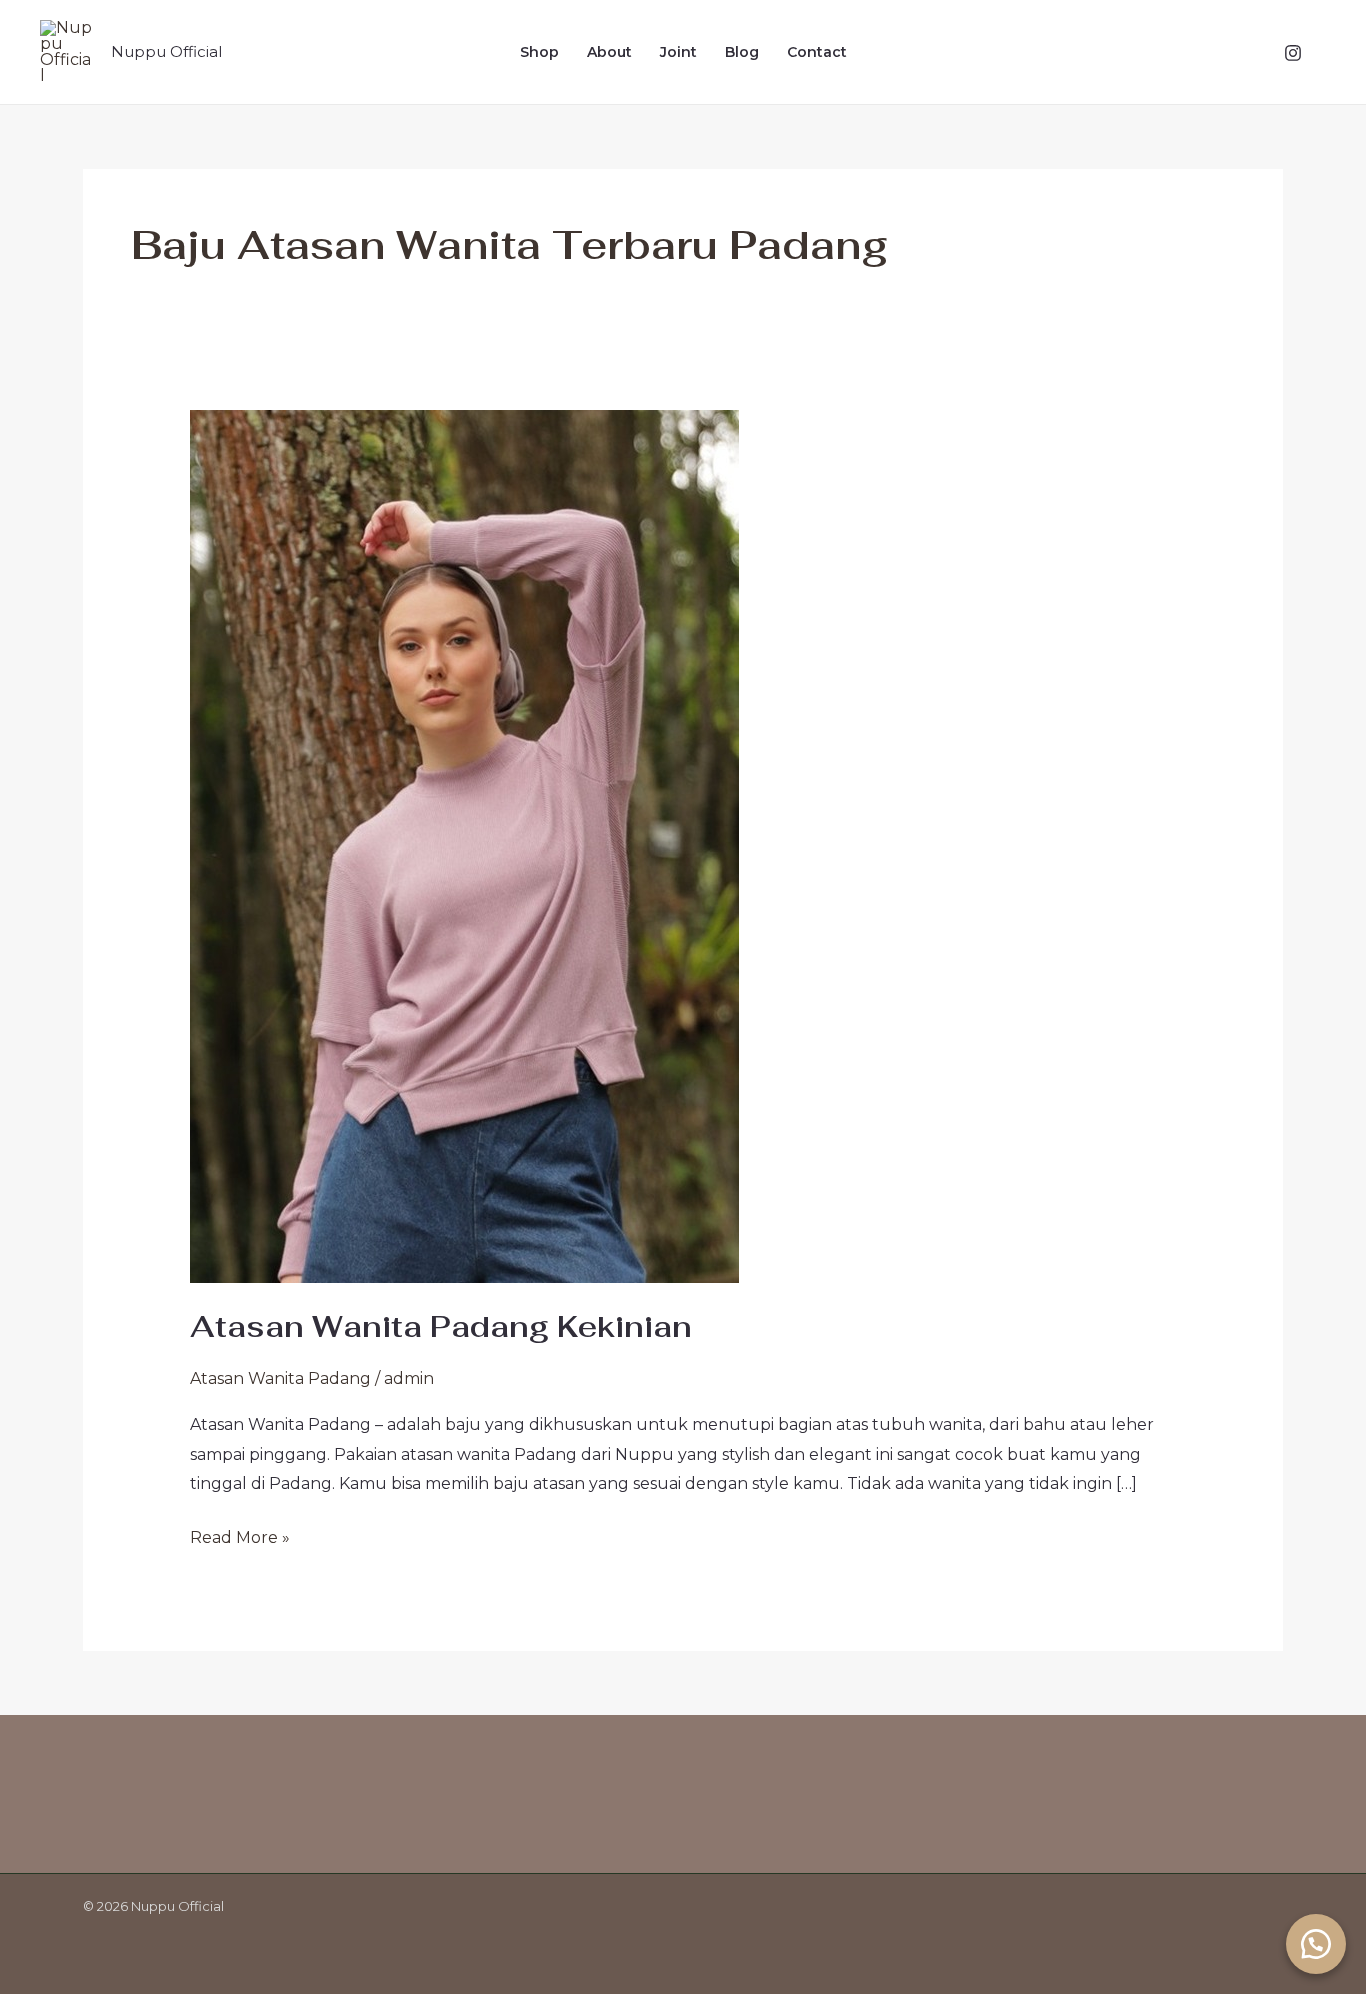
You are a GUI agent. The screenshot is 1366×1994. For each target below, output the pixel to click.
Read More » (240, 1535)
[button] (1316, 1944)
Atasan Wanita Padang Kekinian (441, 1326)
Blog (742, 52)
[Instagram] (1293, 53)
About (609, 52)
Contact (817, 52)
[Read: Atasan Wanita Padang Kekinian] (464, 845)
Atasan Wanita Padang (280, 1378)
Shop (539, 52)
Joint (678, 52)
